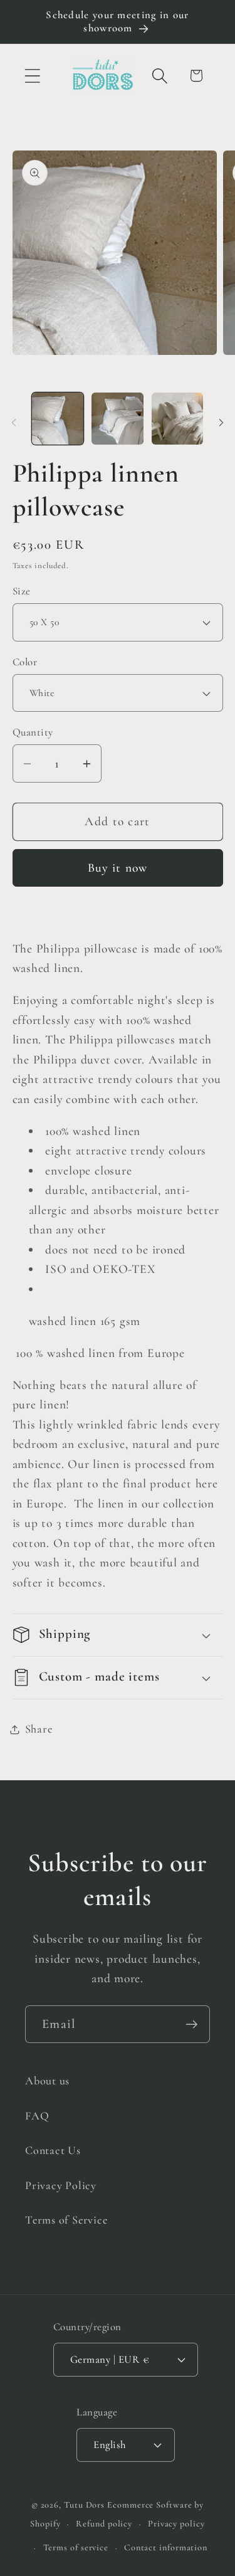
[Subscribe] (191, 2024)
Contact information (166, 2547)
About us (47, 2081)
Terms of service (76, 2547)
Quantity (33, 732)
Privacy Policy (61, 2185)
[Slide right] (221, 423)
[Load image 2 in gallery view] (118, 419)
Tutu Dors (84, 2505)
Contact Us (53, 2150)
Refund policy (104, 2524)
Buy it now (118, 868)
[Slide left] (14, 423)
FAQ (37, 2116)
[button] (32, 76)
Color (25, 662)
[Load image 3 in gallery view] (178, 419)
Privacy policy (176, 2524)
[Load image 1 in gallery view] (58, 419)
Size (22, 591)
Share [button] (39, 1729)
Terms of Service (66, 2220)
